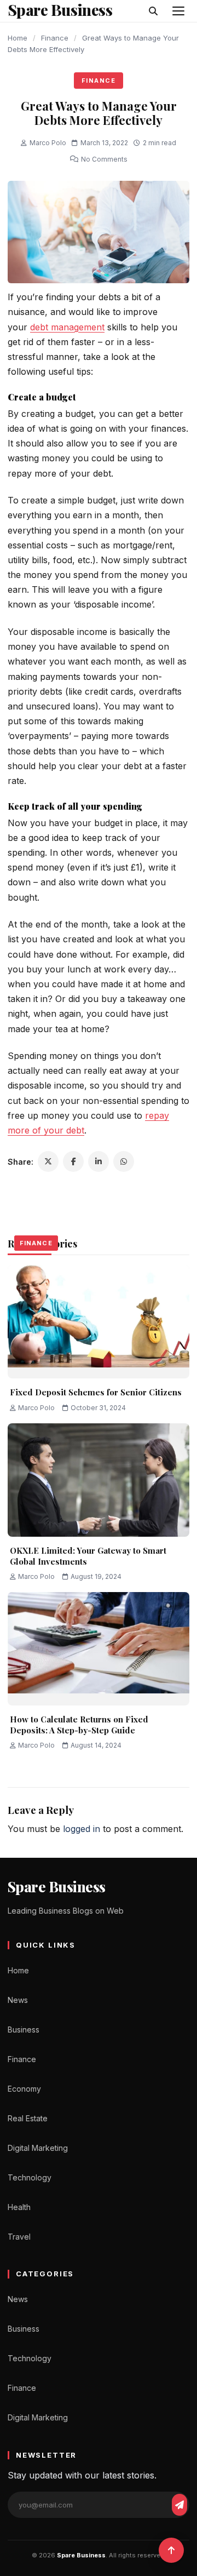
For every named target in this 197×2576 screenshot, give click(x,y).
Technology (30, 2177)
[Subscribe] (179, 2505)
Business (24, 2030)
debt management (67, 327)
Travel (19, 2237)
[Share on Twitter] (48, 1161)
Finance (55, 38)
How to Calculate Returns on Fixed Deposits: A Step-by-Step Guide (79, 1725)
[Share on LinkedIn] (99, 1161)
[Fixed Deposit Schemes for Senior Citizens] (99, 1322)
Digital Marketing (38, 2148)
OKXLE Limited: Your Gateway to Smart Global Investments (88, 1556)
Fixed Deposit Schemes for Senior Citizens (96, 1392)
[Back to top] (171, 2550)
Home (18, 38)
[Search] (153, 11)
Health (19, 2207)
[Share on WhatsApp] (124, 1161)
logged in (82, 1829)
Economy (24, 2089)
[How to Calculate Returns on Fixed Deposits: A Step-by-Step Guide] (99, 1649)
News (18, 2000)
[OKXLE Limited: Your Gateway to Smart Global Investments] (99, 1480)
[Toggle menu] (178, 11)
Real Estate (28, 2118)
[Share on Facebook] (73, 1161)
